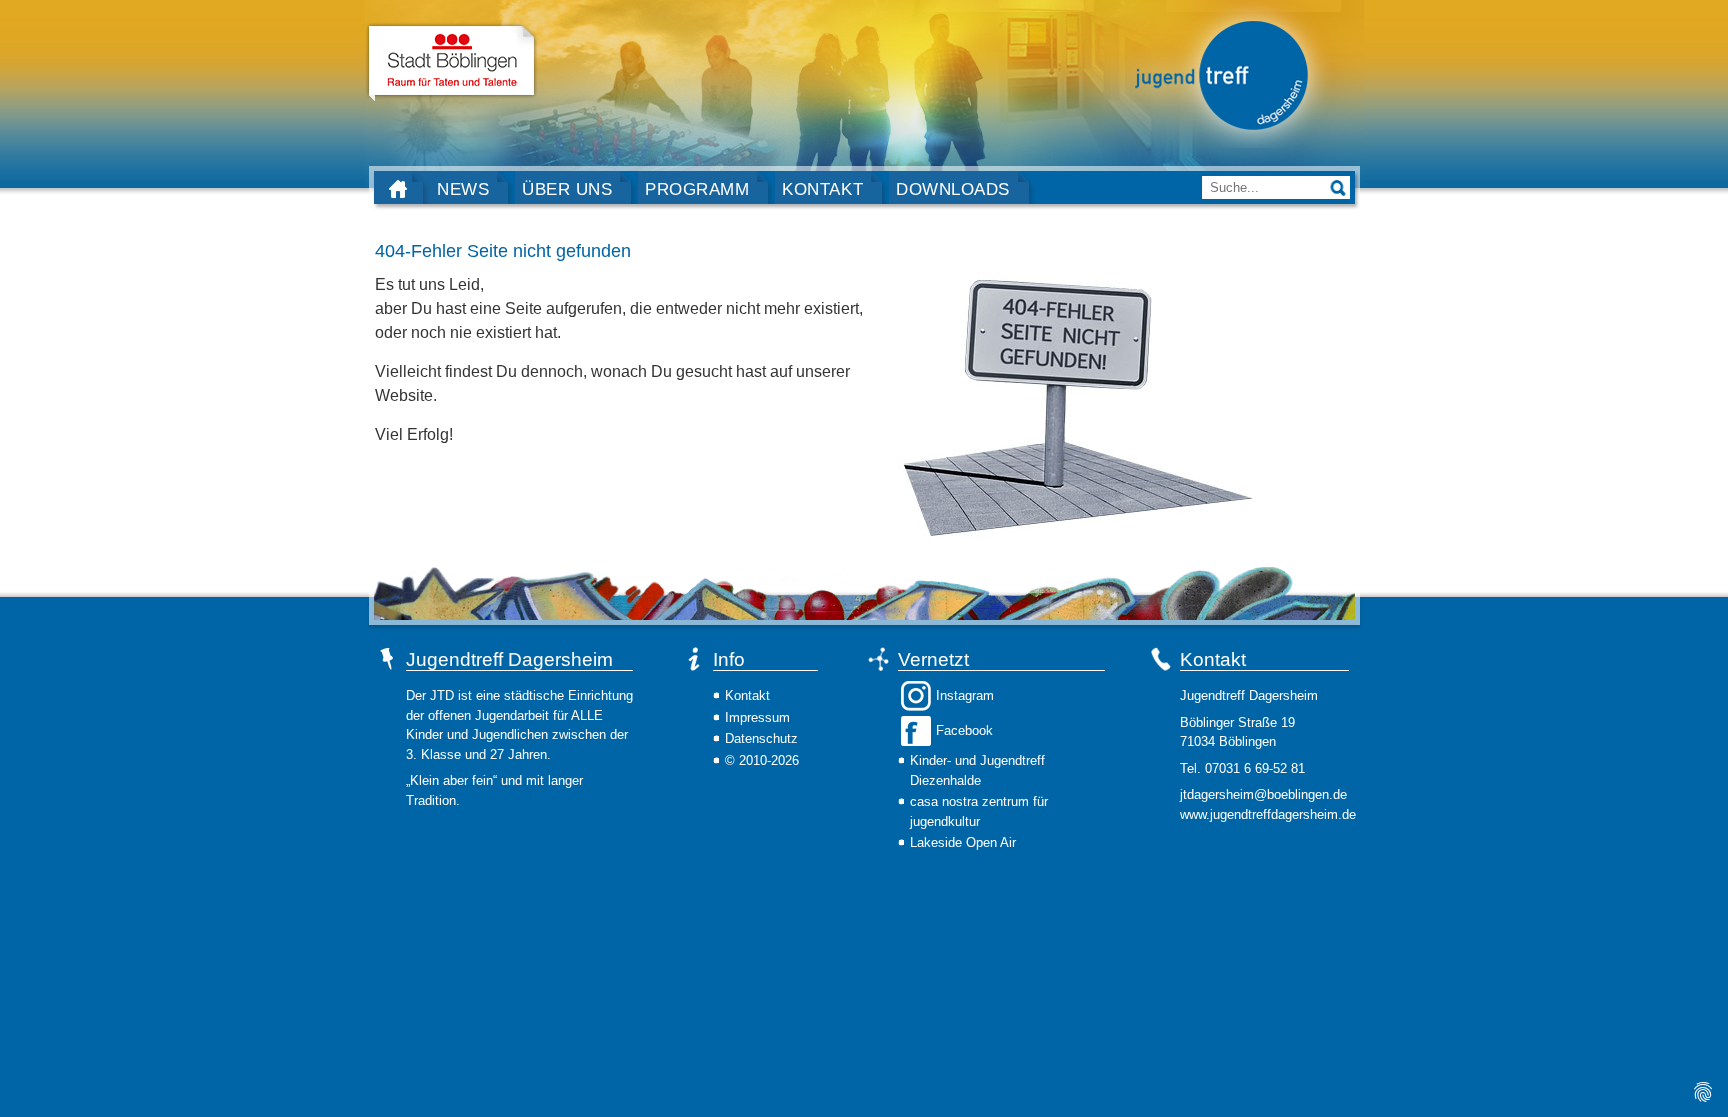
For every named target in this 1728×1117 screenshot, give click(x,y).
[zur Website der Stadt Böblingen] (451, 63)
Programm (697, 189)
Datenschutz (761, 738)
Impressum (757, 717)
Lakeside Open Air (963, 842)
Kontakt (822, 189)
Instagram (965, 695)
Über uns (567, 189)
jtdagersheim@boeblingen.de (1263, 794)
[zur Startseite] (1221, 74)
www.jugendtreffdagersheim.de (1268, 814)
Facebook (964, 730)
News (463, 189)
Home (398, 189)
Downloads (953, 189)
